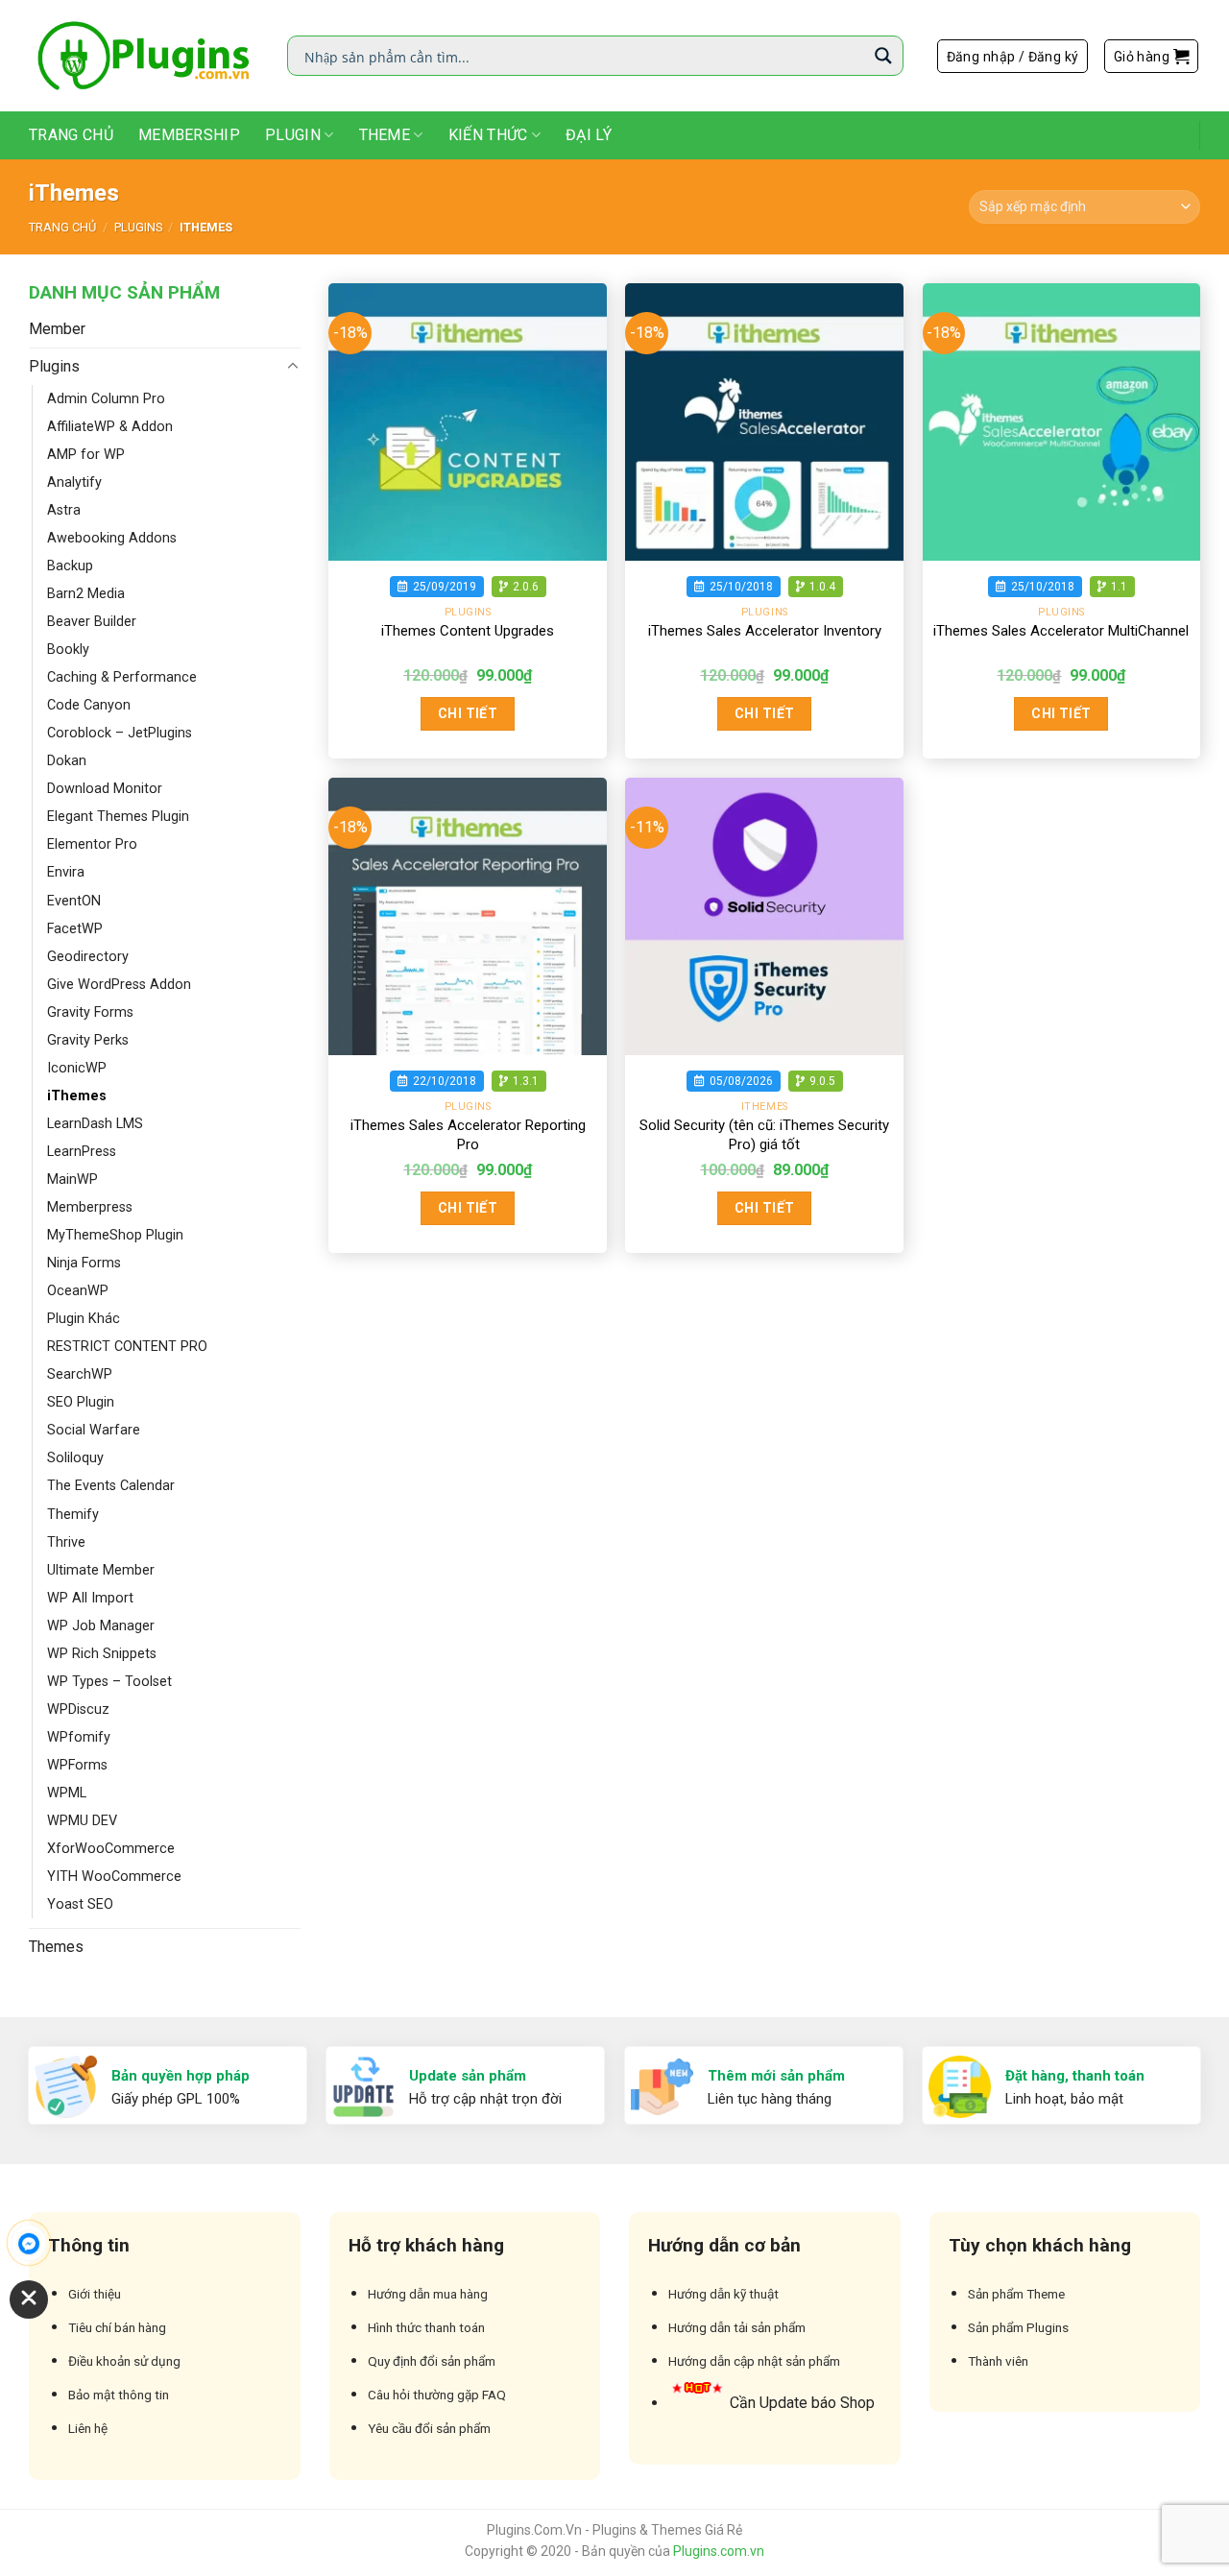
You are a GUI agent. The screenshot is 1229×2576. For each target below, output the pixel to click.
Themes (56, 1947)
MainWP (72, 1180)
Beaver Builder (92, 622)
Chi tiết (468, 713)
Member (57, 329)
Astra (64, 510)
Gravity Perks (88, 1040)
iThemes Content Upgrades (468, 631)
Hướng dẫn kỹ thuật (723, 2294)
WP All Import (90, 1598)
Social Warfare (94, 1430)
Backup (70, 566)
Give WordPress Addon (119, 985)
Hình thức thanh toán (426, 2327)
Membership (189, 135)
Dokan (67, 761)
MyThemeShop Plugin (115, 1235)
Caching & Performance (122, 677)
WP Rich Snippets (102, 1654)
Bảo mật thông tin (119, 2395)
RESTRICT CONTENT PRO (127, 1347)
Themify (73, 1515)
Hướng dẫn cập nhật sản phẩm (754, 2361)
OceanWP (78, 1291)
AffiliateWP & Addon (110, 427)
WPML (67, 1793)
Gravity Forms (90, 1012)
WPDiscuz (78, 1709)
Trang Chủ (71, 135)
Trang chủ (62, 227)
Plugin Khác (84, 1319)
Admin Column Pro (106, 399)
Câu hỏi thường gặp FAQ (437, 2395)
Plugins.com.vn (719, 2551)
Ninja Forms (84, 1263)
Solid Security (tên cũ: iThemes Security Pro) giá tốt (764, 1135)
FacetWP (75, 929)
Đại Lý (589, 135)
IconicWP (77, 1068)
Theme (385, 135)
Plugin (293, 135)
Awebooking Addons (112, 538)
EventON (74, 901)
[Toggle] (293, 367)
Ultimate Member (101, 1570)
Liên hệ (88, 2428)
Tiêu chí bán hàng (117, 2327)
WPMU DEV (82, 1821)
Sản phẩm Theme (1016, 2294)
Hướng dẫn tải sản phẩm (737, 2327)
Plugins (138, 227)
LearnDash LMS (95, 1124)
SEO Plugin (81, 1402)
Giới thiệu (95, 2294)
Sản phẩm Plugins (1018, 2327)
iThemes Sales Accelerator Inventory (765, 631)
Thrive (66, 1542)
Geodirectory (88, 957)
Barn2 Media (86, 594)
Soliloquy (75, 1458)
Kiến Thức (488, 135)
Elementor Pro (92, 844)
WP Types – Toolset (109, 1682)
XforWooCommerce (111, 1849)
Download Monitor (105, 789)
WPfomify (79, 1737)
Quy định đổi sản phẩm (432, 2361)
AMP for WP (86, 455)
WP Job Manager (101, 1626)
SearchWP (80, 1374)
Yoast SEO (80, 1904)
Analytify (74, 482)
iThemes (77, 1096)
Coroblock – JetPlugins (120, 733)
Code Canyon (89, 705)
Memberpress (90, 1207)
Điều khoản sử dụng (124, 2361)
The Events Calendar (111, 1486)
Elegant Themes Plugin (118, 817)
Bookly (68, 650)
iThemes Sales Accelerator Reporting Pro (468, 1135)
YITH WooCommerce (114, 1877)
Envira (66, 872)
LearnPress (82, 1152)
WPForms (77, 1765)
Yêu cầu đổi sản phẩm (429, 2428)
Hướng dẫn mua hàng (428, 2294)
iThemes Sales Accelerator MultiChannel (1061, 631)
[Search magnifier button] (883, 56)
